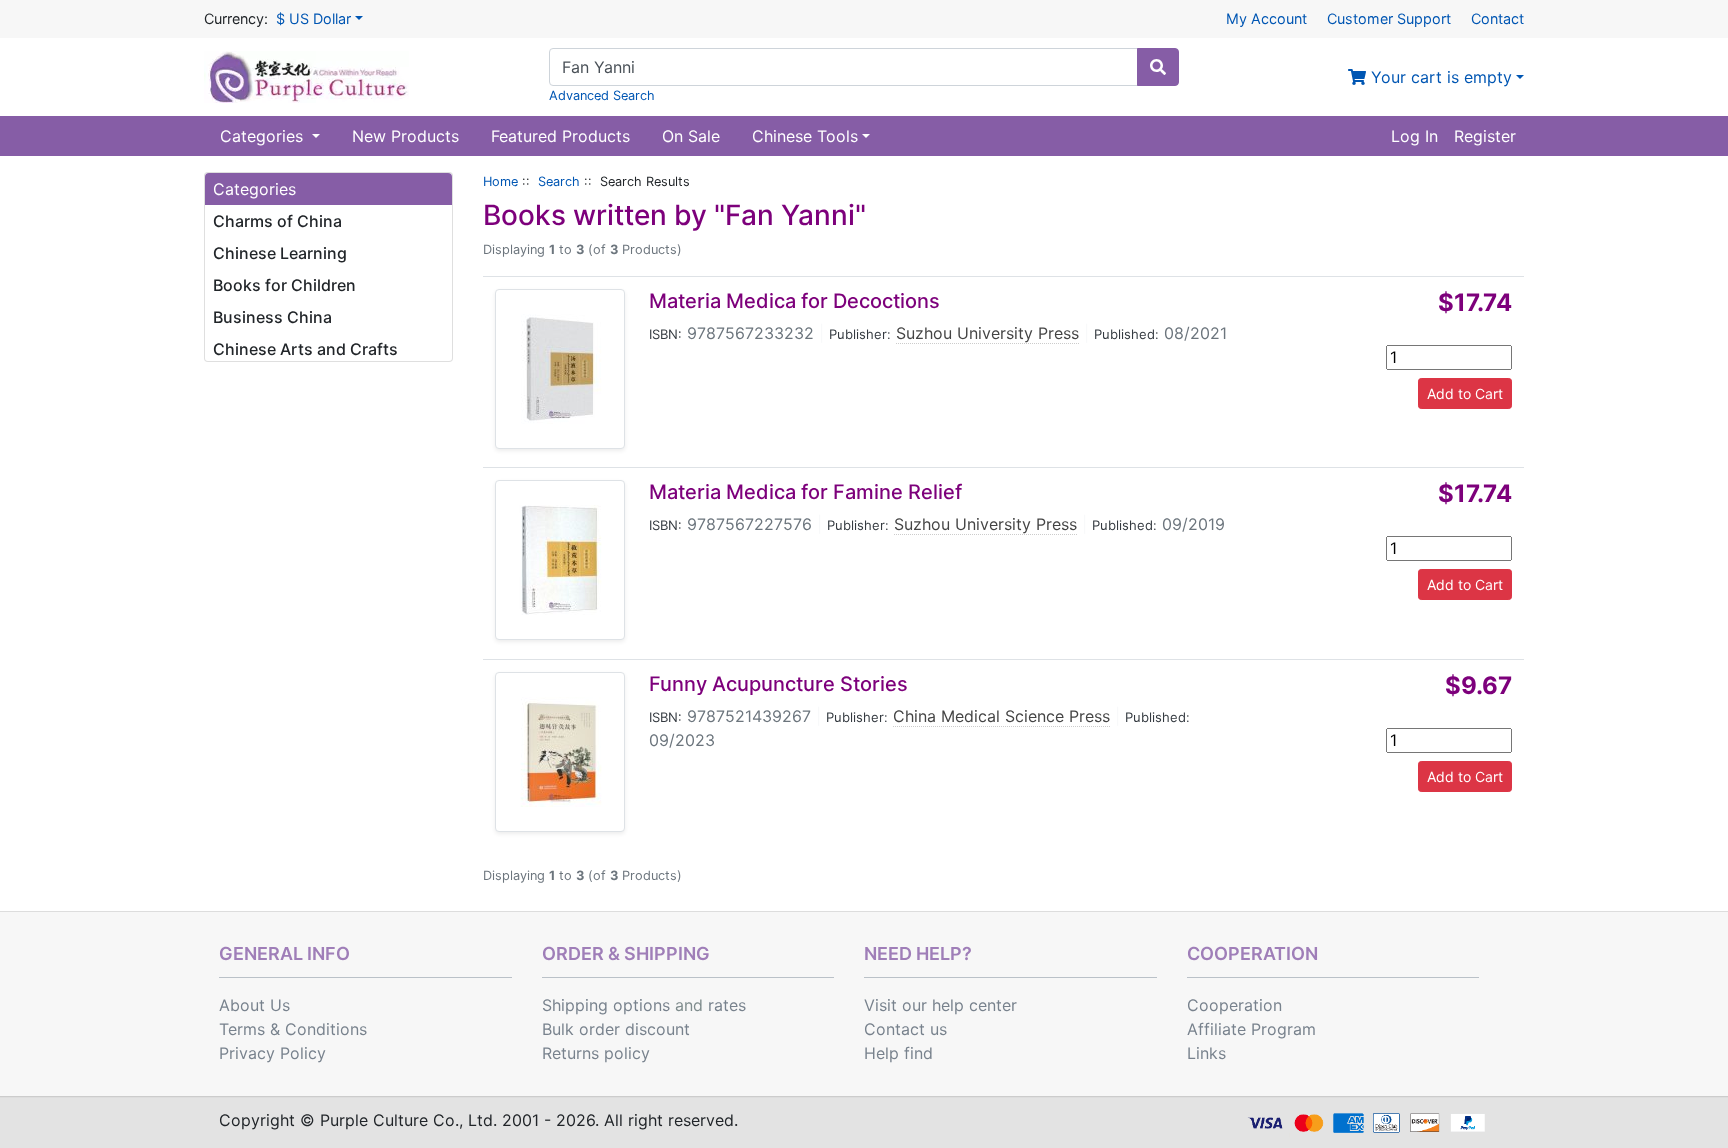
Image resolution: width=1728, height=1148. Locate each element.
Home (500, 181)
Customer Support (1389, 18)
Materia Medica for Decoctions (794, 301)
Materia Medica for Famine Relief (805, 492)
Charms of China (277, 221)
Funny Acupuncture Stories (778, 684)
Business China (272, 317)
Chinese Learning (280, 253)
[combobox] (843, 67)
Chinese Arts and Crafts (305, 349)
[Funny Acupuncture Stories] (560, 752)
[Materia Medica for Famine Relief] (560, 560)
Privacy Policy (272, 1053)
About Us (254, 1005)
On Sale (691, 136)
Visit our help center (940, 1005)
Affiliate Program (1251, 1029)
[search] (1158, 67)
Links (1206, 1053)
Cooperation (1234, 1005)
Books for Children (284, 285)
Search (559, 181)
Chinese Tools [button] (805, 136)
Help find (898, 1053)
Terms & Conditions (293, 1029)
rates (727, 1005)
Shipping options (606, 1005)
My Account (1266, 18)
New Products (405, 136)
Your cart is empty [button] (1439, 77)
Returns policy (596, 1053)
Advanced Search (602, 95)
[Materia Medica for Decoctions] (560, 369)
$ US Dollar (313, 18)
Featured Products (560, 136)
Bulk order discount (616, 1029)
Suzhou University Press (987, 333)
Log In (1414, 136)
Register (1485, 136)
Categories (264, 136)
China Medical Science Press (1001, 716)
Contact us (905, 1029)
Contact (1497, 18)
